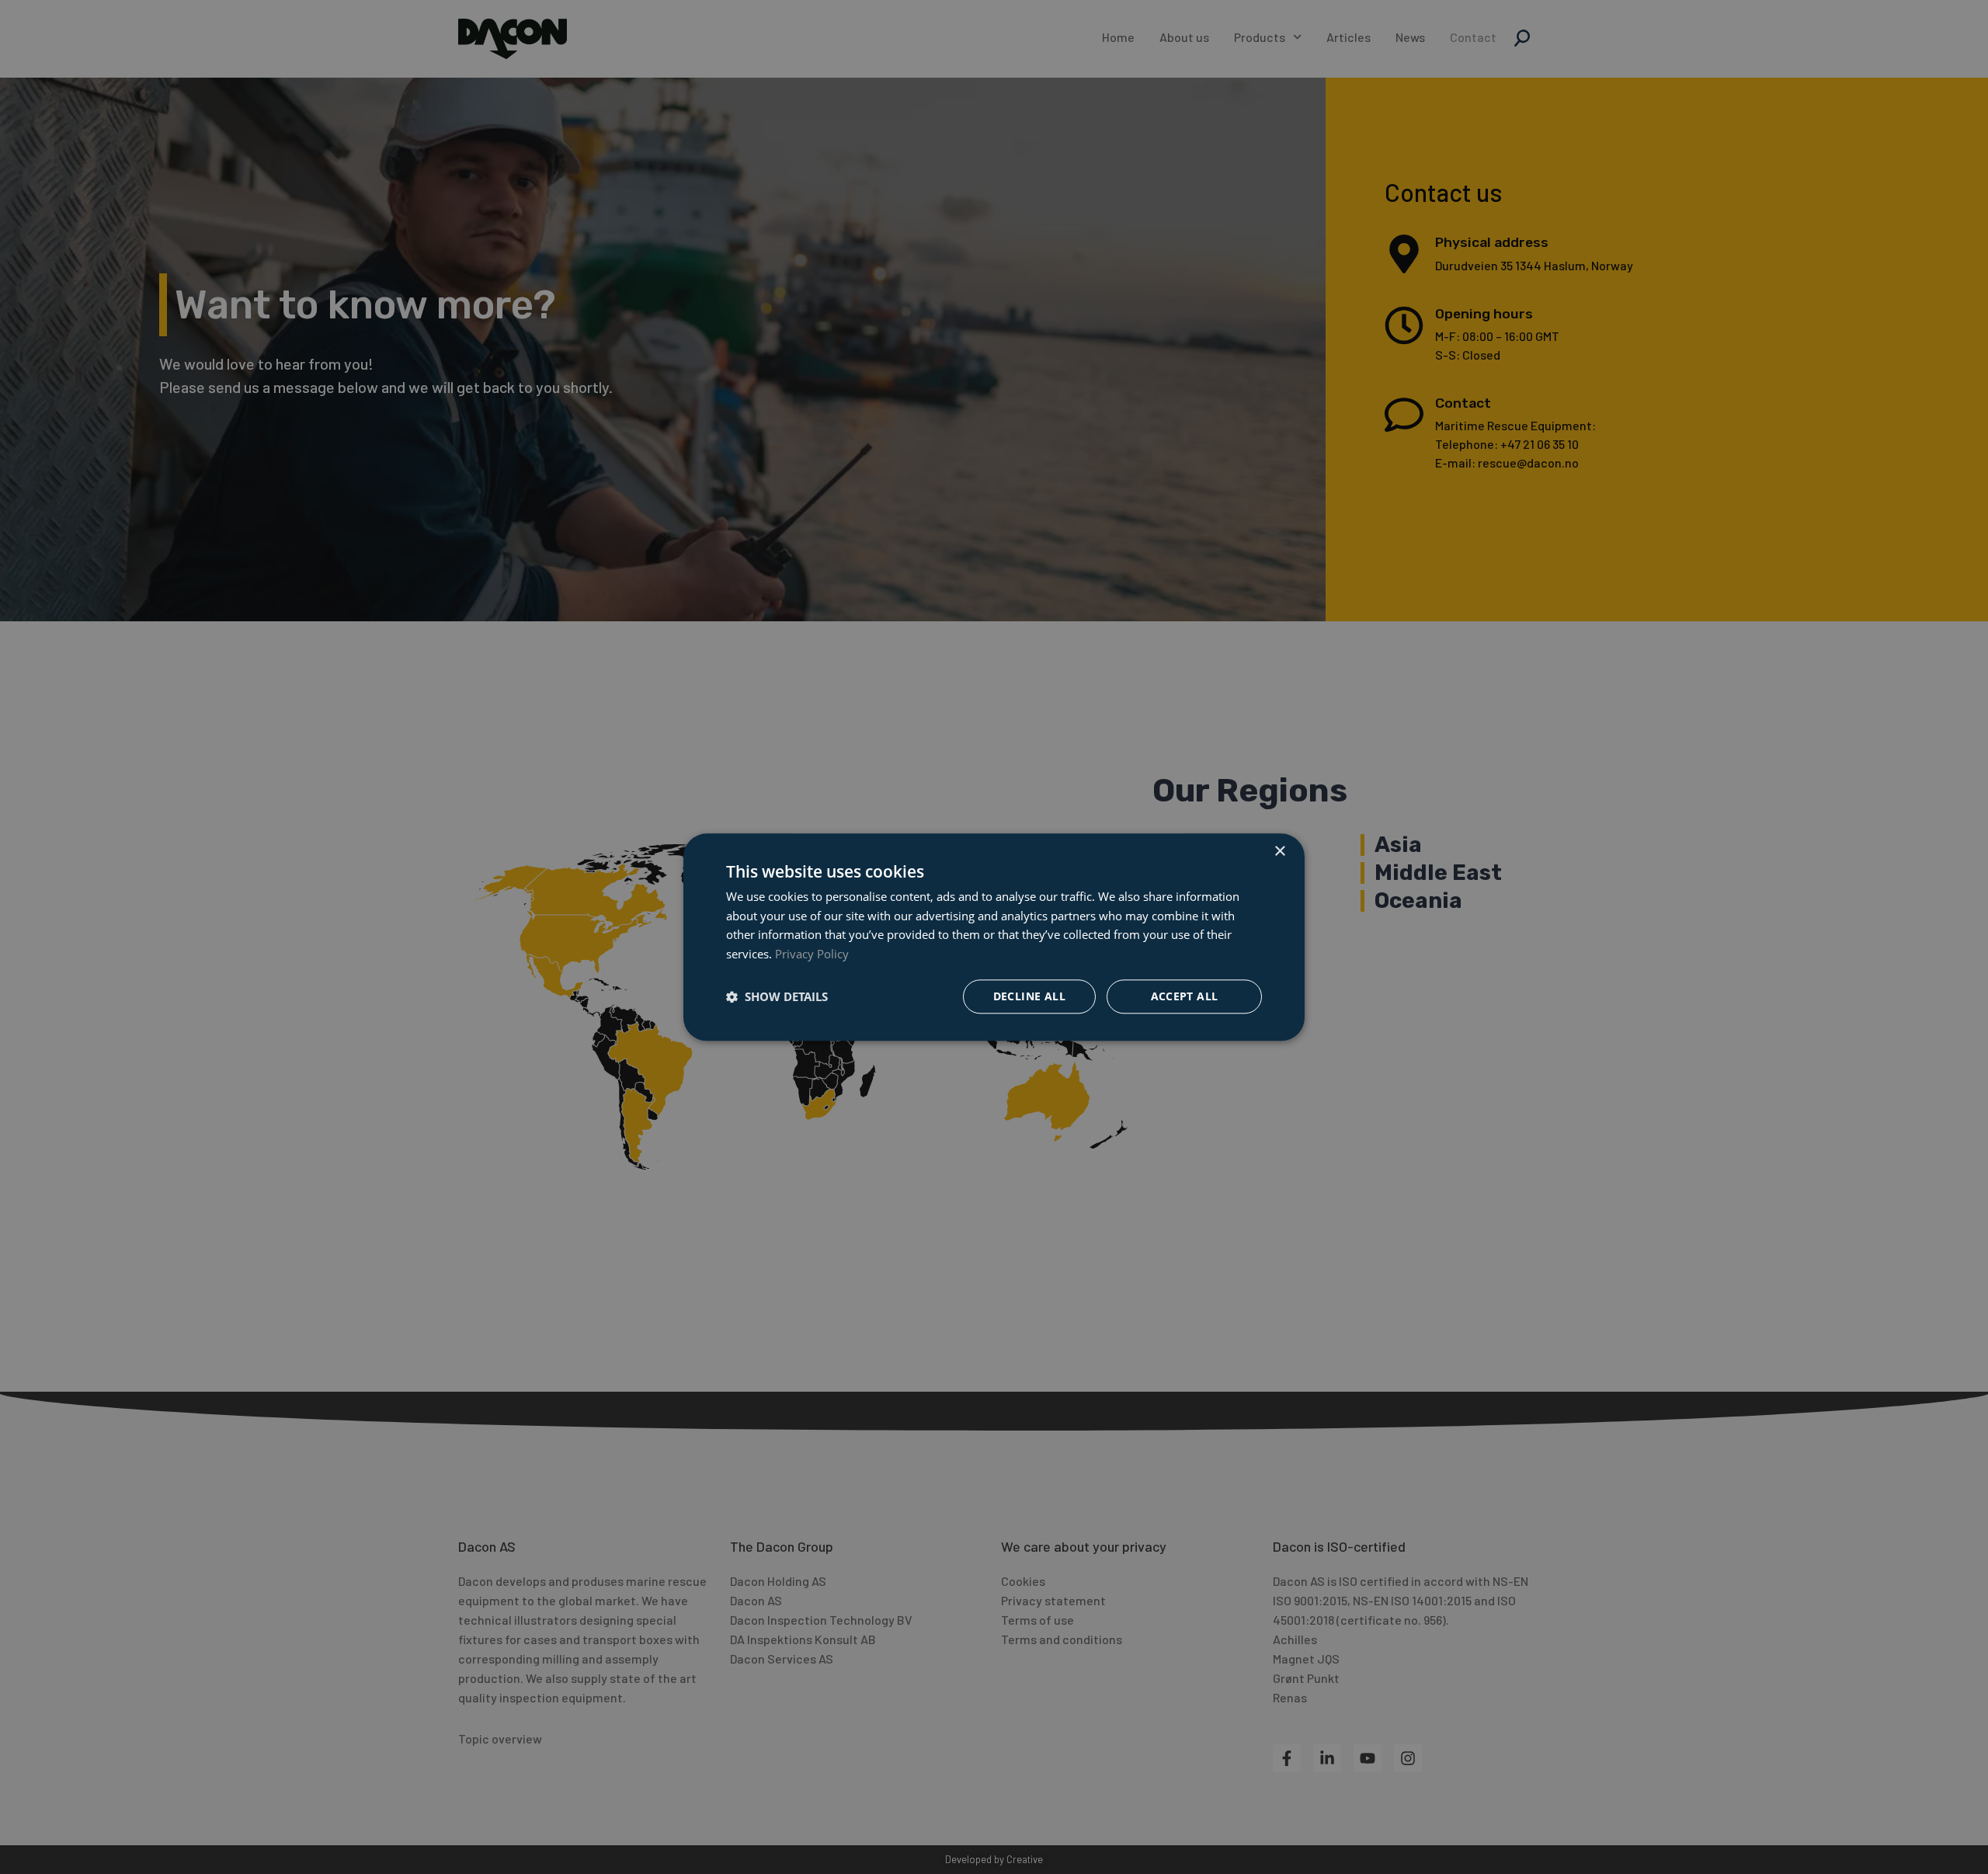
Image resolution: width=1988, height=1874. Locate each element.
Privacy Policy (812, 954)
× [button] (1279, 852)
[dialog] (994, 937)
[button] (777, 996)
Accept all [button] (1185, 996)
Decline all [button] (1029, 996)
